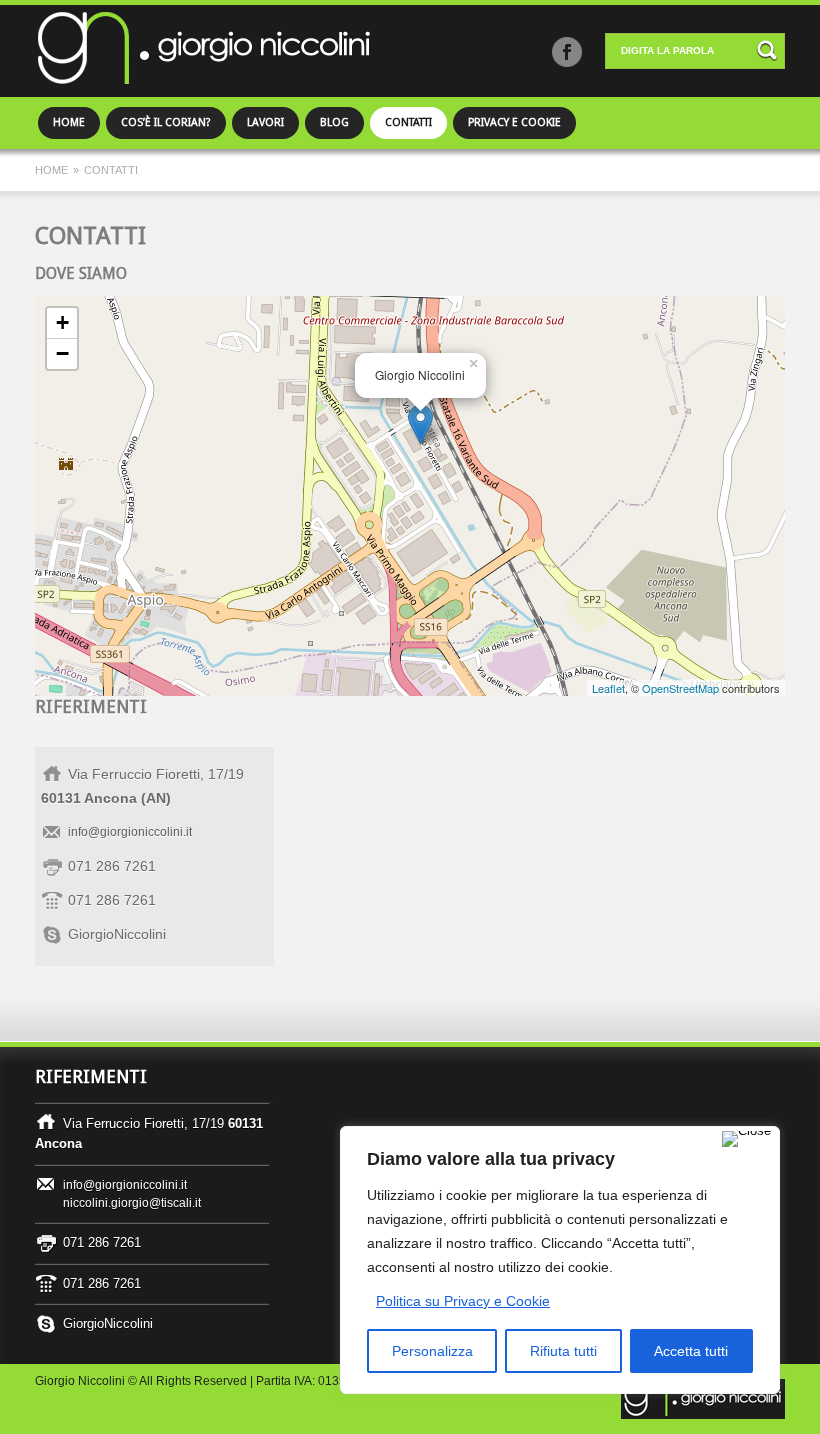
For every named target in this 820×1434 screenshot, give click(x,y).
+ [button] (62, 322)
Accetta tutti (691, 1351)
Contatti (408, 122)
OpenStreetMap (680, 688)
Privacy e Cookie (514, 122)
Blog (334, 122)
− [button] (62, 353)
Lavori (265, 122)
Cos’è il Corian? (166, 122)
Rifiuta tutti (563, 1351)
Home (69, 122)
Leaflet (608, 688)
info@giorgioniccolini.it (130, 832)
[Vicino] (746, 1139)
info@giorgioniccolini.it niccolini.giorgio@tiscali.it (132, 1194)
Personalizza (432, 1351)
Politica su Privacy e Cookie (463, 1301)
